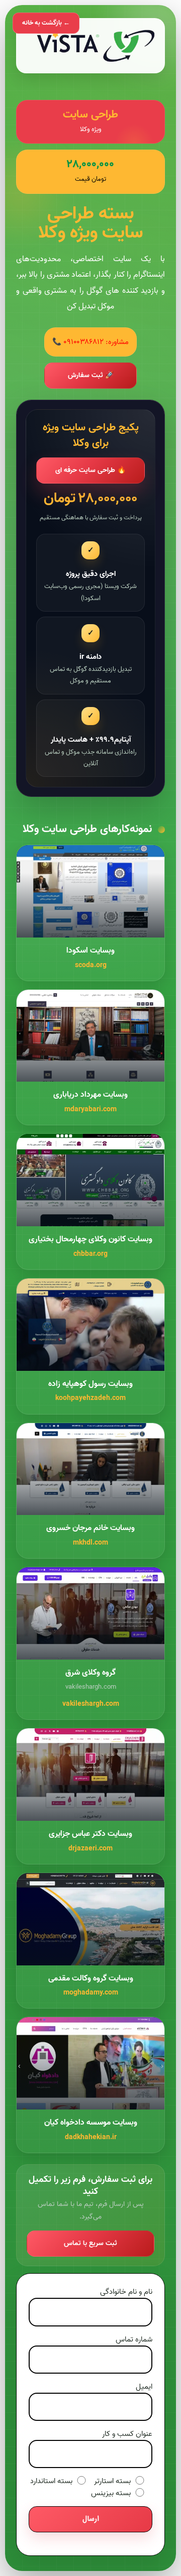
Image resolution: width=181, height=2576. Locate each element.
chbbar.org (90, 1254)
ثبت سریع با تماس (90, 2243)
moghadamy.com (91, 1993)
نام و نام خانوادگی (126, 2292)
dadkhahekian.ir (91, 2137)
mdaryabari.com (90, 1109)
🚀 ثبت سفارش (91, 375)
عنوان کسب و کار (127, 2434)
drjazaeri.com (90, 1849)
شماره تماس (134, 2339)
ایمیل (144, 2387)
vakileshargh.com (91, 1704)
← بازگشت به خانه (46, 23)
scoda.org (91, 965)
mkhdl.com (90, 1543)
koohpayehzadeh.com (90, 1398)
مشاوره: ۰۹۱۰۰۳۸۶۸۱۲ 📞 (90, 342)
